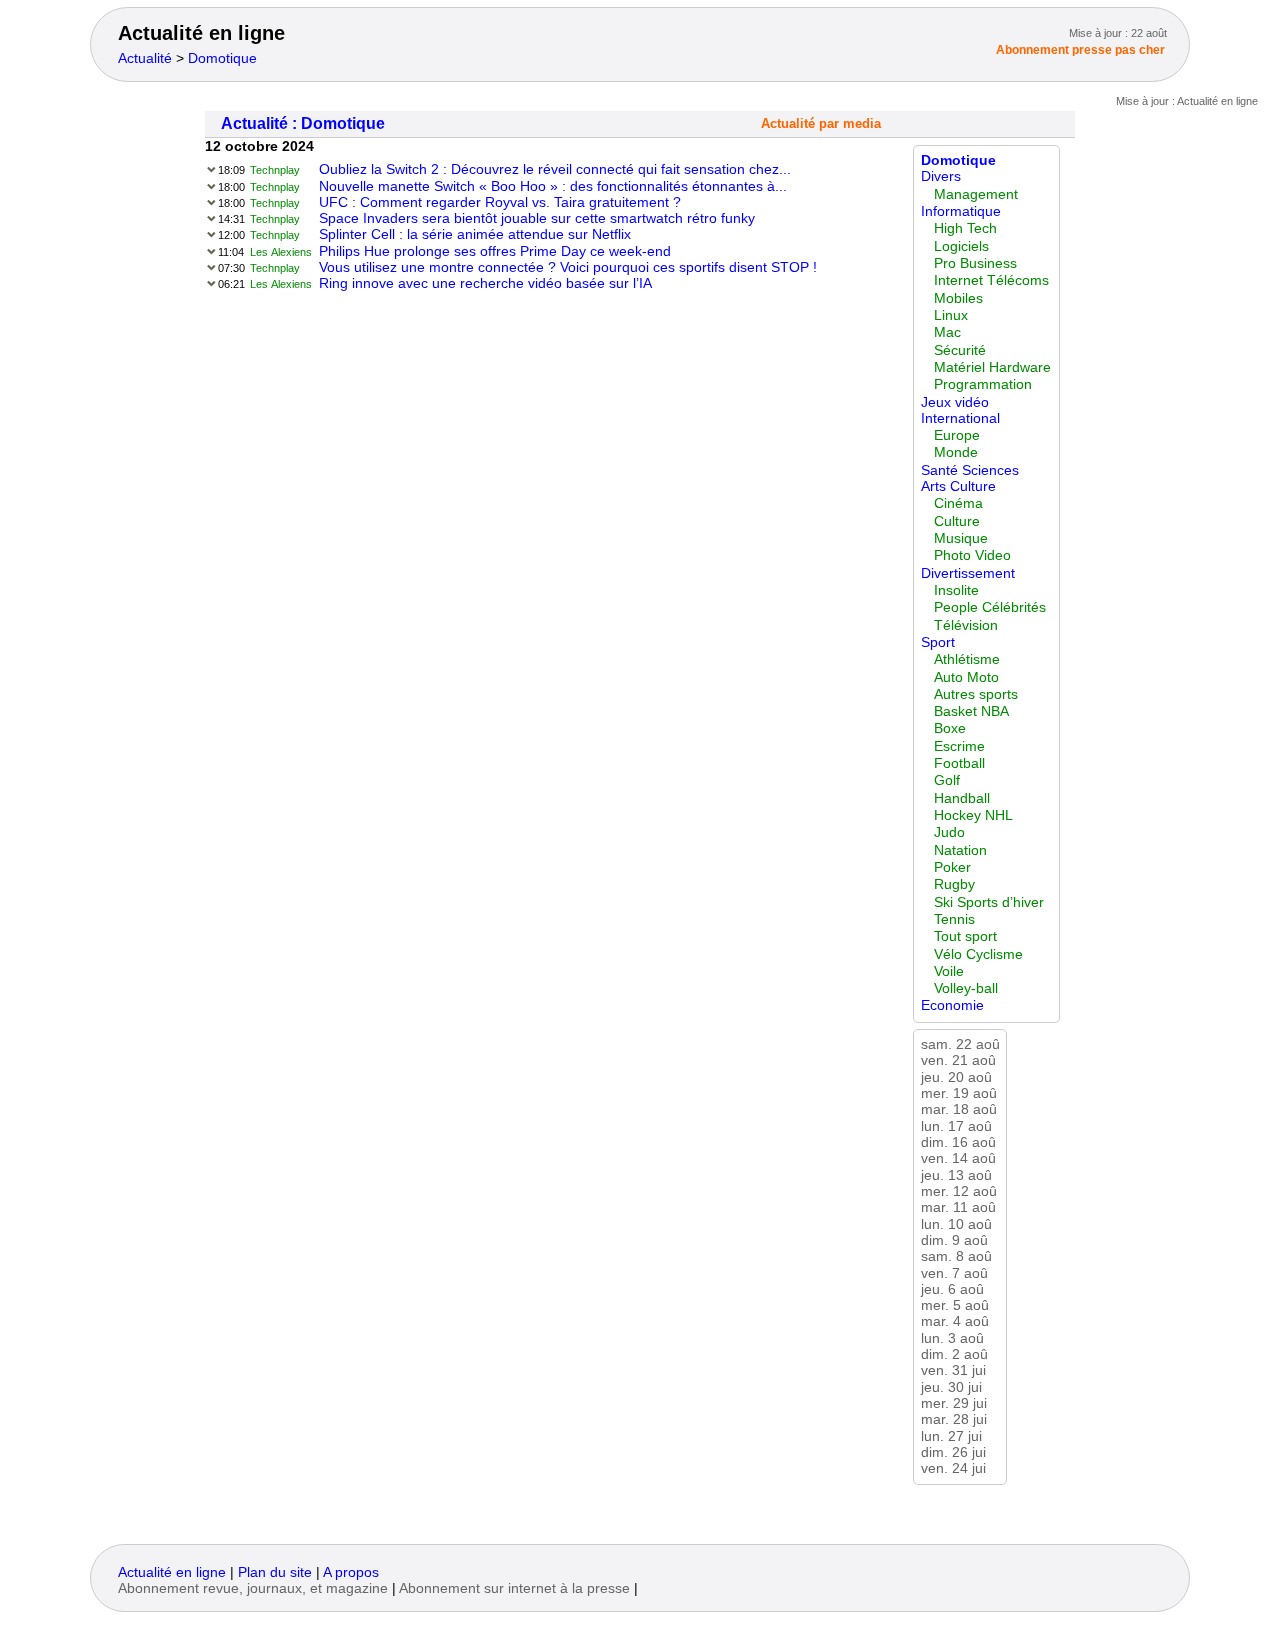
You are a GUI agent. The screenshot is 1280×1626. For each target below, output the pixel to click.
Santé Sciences (970, 470)
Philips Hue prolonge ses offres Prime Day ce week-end (495, 251)
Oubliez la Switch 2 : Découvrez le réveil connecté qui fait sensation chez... (555, 169)
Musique (961, 538)
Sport (938, 642)
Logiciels (961, 246)
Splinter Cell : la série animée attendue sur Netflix (475, 234)
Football (959, 763)
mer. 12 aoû (959, 1191)
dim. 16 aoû (958, 1142)
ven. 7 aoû (954, 1273)
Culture (957, 521)
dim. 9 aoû (954, 1240)
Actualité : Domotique (303, 123)
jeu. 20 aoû (956, 1077)
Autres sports (976, 694)
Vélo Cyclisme (978, 954)
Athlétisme (967, 659)
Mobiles (958, 298)
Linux (951, 315)
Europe (957, 435)
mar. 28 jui (954, 1419)
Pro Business (975, 263)
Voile (949, 971)
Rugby (954, 884)
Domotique (222, 58)
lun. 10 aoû (956, 1224)
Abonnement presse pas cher (1080, 50)
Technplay (275, 170)
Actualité (145, 58)
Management (976, 194)
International (960, 418)
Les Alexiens (281, 252)
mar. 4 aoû (955, 1321)
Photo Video (972, 555)
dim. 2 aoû (954, 1354)
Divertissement (968, 573)
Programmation (983, 384)
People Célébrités (990, 607)
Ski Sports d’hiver (989, 902)
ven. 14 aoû (958, 1158)
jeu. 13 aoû (956, 1175)
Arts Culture (958, 486)
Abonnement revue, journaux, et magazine (253, 1588)
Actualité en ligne (201, 33)
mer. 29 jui (954, 1403)
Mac (947, 332)
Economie (952, 1005)
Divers (941, 176)
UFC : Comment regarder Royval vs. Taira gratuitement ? (500, 202)
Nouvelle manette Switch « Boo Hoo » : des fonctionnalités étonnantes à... (553, 186)
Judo (949, 832)
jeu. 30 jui (951, 1387)
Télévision (966, 625)
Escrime (959, 746)
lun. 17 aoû (956, 1126)
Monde (956, 452)
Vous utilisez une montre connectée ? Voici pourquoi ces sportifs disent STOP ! (568, 267)
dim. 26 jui (953, 1452)
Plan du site (275, 1572)
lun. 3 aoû (952, 1338)
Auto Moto (966, 677)
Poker (952, 867)
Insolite (956, 590)
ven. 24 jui (953, 1468)
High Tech (965, 228)
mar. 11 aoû (958, 1207)
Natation (960, 850)
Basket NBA (971, 711)
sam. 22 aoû (960, 1044)
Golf (947, 780)
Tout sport (965, 936)
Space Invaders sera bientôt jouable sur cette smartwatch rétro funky (537, 218)
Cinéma (958, 503)
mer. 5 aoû (955, 1305)
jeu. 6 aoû (952, 1289)
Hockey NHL (973, 815)
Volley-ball (966, 988)
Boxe (950, 728)
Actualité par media (821, 124)
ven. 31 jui (953, 1370)
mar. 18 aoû (959, 1109)
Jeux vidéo (955, 402)
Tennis (954, 919)
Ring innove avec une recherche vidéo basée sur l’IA (485, 283)
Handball (962, 798)
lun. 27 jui (951, 1436)
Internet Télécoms (991, 280)
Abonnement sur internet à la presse (514, 1588)
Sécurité (960, 350)
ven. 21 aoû (958, 1060)
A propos (351, 1572)
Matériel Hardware (992, 367)
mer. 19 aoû (959, 1093)
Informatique (961, 211)
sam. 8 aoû (956, 1256)
